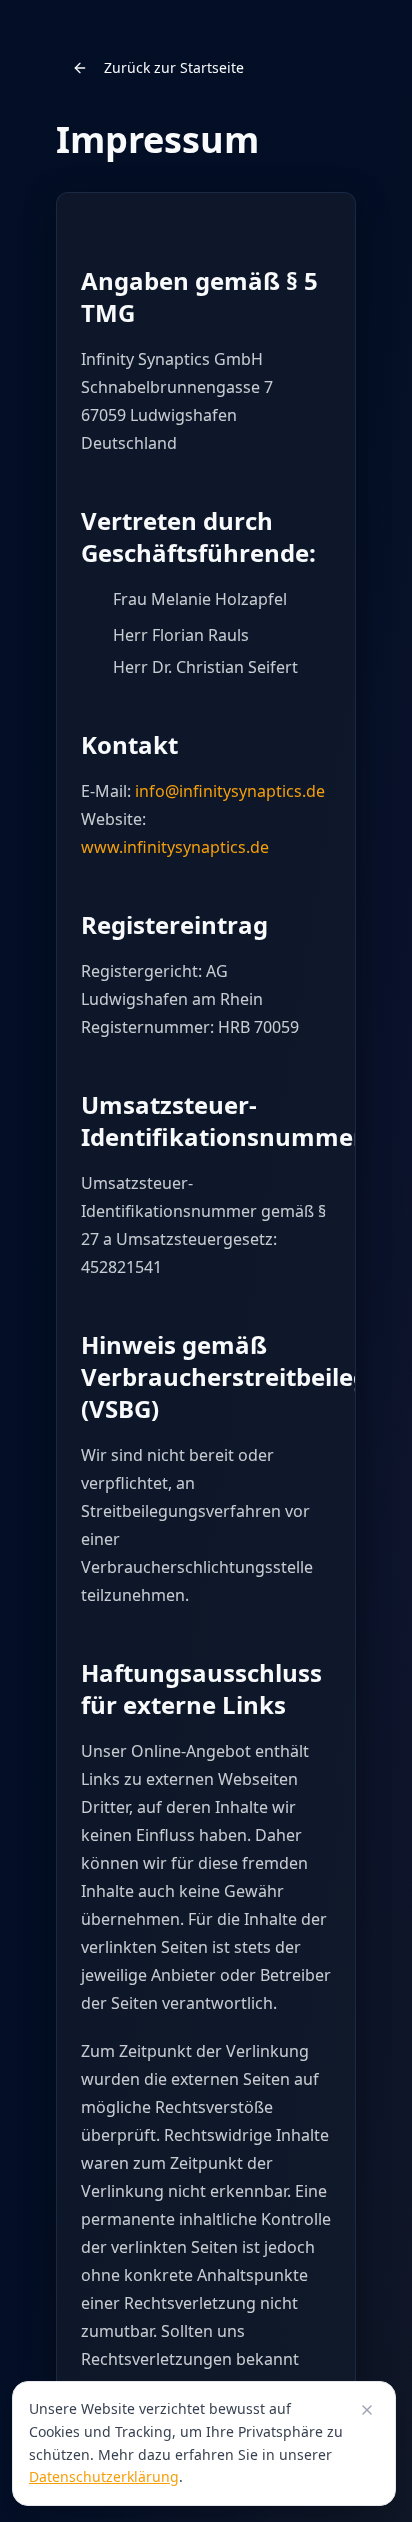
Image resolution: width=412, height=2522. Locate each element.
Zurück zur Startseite (174, 67)
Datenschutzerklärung (104, 2476)
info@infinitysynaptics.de (230, 791)
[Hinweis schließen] (367, 2410)
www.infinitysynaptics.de (175, 847)
